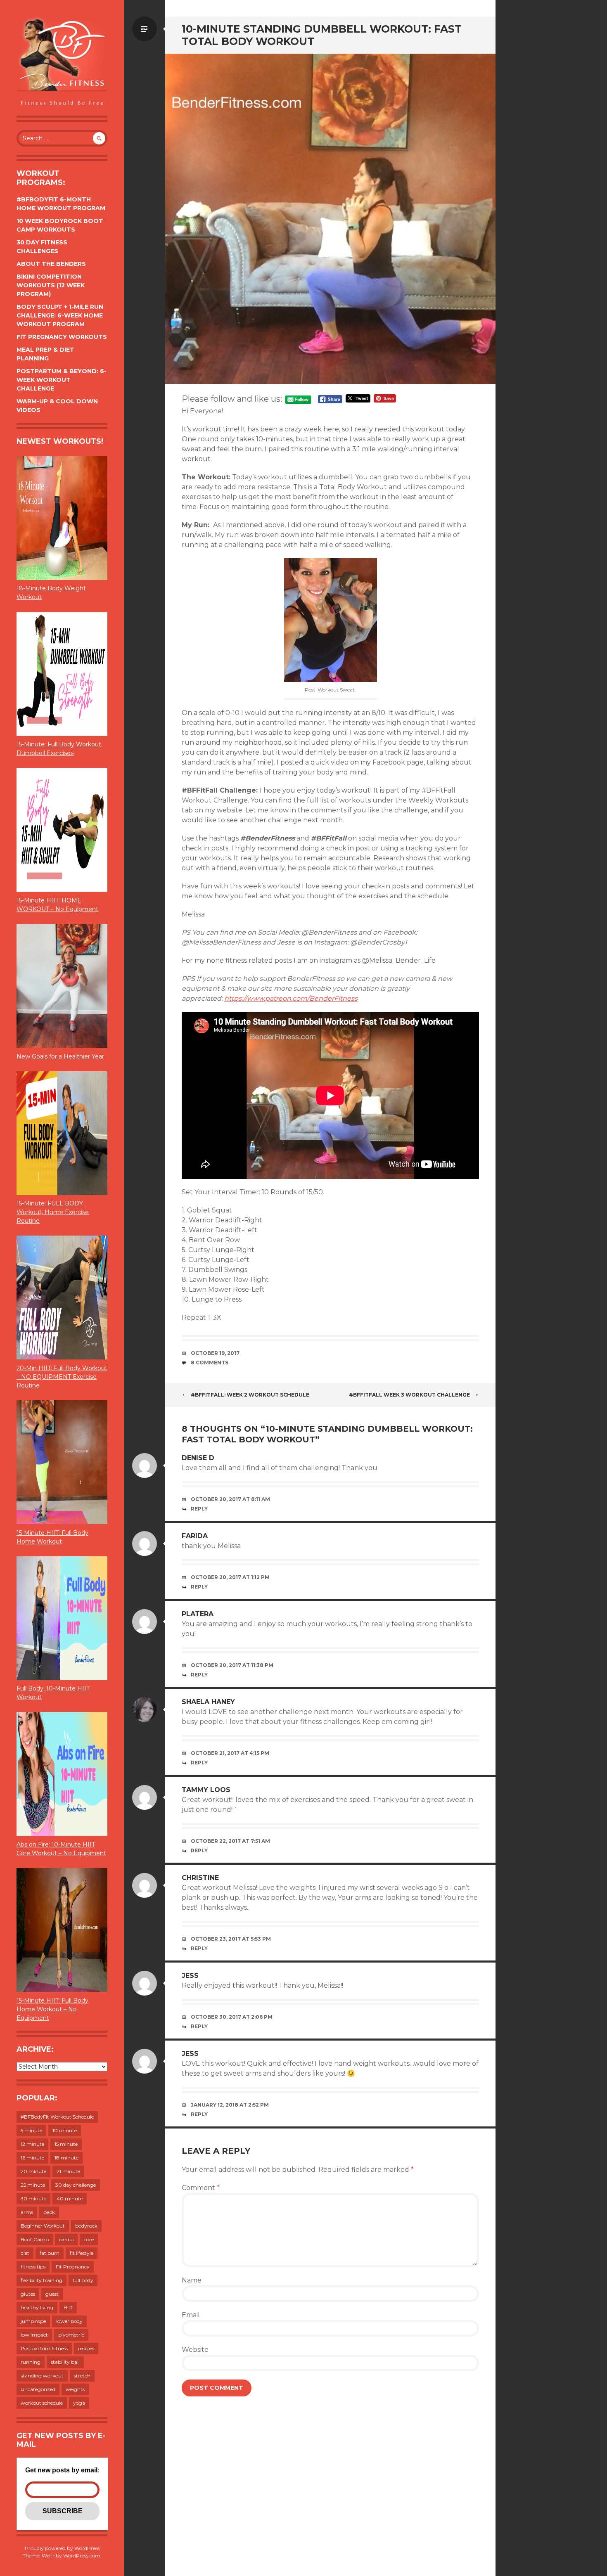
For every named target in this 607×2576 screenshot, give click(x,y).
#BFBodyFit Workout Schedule (57, 2117)
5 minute (31, 2130)
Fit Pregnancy (73, 2267)
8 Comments (210, 1363)
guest (52, 2294)
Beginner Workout (43, 2226)
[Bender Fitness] (62, 62)
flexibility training (41, 2280)
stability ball (65, 2362)
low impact (34, 2335)
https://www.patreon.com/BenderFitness (291, 998)
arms (27, 2212)
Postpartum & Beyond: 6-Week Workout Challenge (62, 380)
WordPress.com (82, 2556)
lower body (69, 2321)
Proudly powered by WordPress (62, 2548)
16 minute (32, 2158)
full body (83, 2280)
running (31, 2362)
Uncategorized (38, 2389)
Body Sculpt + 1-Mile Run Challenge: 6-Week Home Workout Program (60, 315)
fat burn (50, 2253)
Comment (201, 2188)
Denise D (198, 1458)
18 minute (66, 2158)
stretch (82, 2376)
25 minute (33, 2185)
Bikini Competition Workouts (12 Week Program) (51, 285)
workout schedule (42, 2403)
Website (195, 2350)
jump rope (33, 2321)
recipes (86, 2348)
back (49, 2212)
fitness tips (33, 2267)
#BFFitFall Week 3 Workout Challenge (409, 1395)
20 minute (33, 2171)
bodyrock (86, 2226)
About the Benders (51, 264)
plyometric (71, 2335)
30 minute (33, 2198)
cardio (66, 2239)
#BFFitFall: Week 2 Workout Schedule (250, 1395)
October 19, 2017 (215, 1353)
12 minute (32, 2144)
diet (25, 2253)
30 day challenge (76, 2185)
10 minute (65, 2130)
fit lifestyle (82, 2253)
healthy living (37, 2307)
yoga (79, 2403)
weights (75, 2389)
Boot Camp (35, 2239)
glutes (28, 2294)
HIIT (68, 2307)
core (89, 2239)
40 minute (70, 2198)
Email (191, 2315)
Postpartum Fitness (44, 2348)
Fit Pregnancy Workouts (62, 337)
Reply (199, 1509)
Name (192, 2280)
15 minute (66, 2144)
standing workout (42, 2376)
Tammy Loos (206, 1790)
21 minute (68, 2171)
